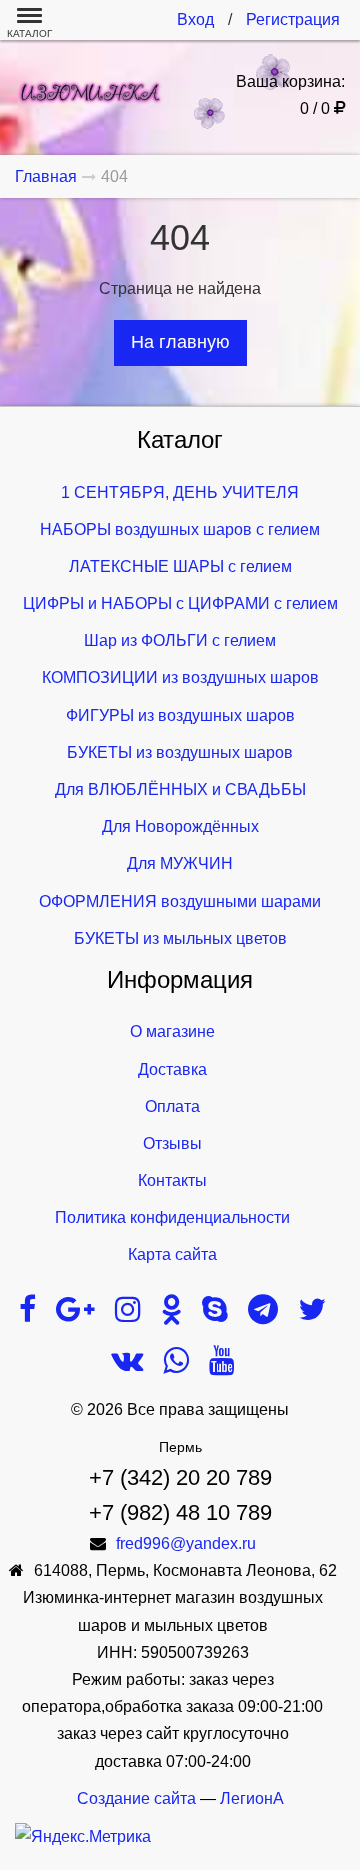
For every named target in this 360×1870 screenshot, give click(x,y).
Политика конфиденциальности (172, 1217)
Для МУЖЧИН (180, 863)
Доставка (172, 1069)
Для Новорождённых (180, 826)
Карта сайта (172, 1254)
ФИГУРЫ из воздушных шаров (180, 715)
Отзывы (172, 1143)
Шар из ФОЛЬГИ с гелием (180, 640)
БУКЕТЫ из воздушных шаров (180, 752)
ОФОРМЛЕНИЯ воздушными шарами (180, 901)
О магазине (172, 1031)
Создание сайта (136, 1798)
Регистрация (293, 19)
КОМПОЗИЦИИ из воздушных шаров (180, 677)
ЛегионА (252, 1798)
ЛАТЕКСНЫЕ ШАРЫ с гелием (180, 566)
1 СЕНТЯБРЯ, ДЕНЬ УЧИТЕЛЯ (180, 492)
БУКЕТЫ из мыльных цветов (180, 938)
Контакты (172, 1180)
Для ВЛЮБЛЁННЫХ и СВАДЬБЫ (180, 789)
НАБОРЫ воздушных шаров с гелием (180, 529)
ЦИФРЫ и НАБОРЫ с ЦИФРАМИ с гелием (180, 603)
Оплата (172, 1106)
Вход (195, 19)
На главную (180, 342)
